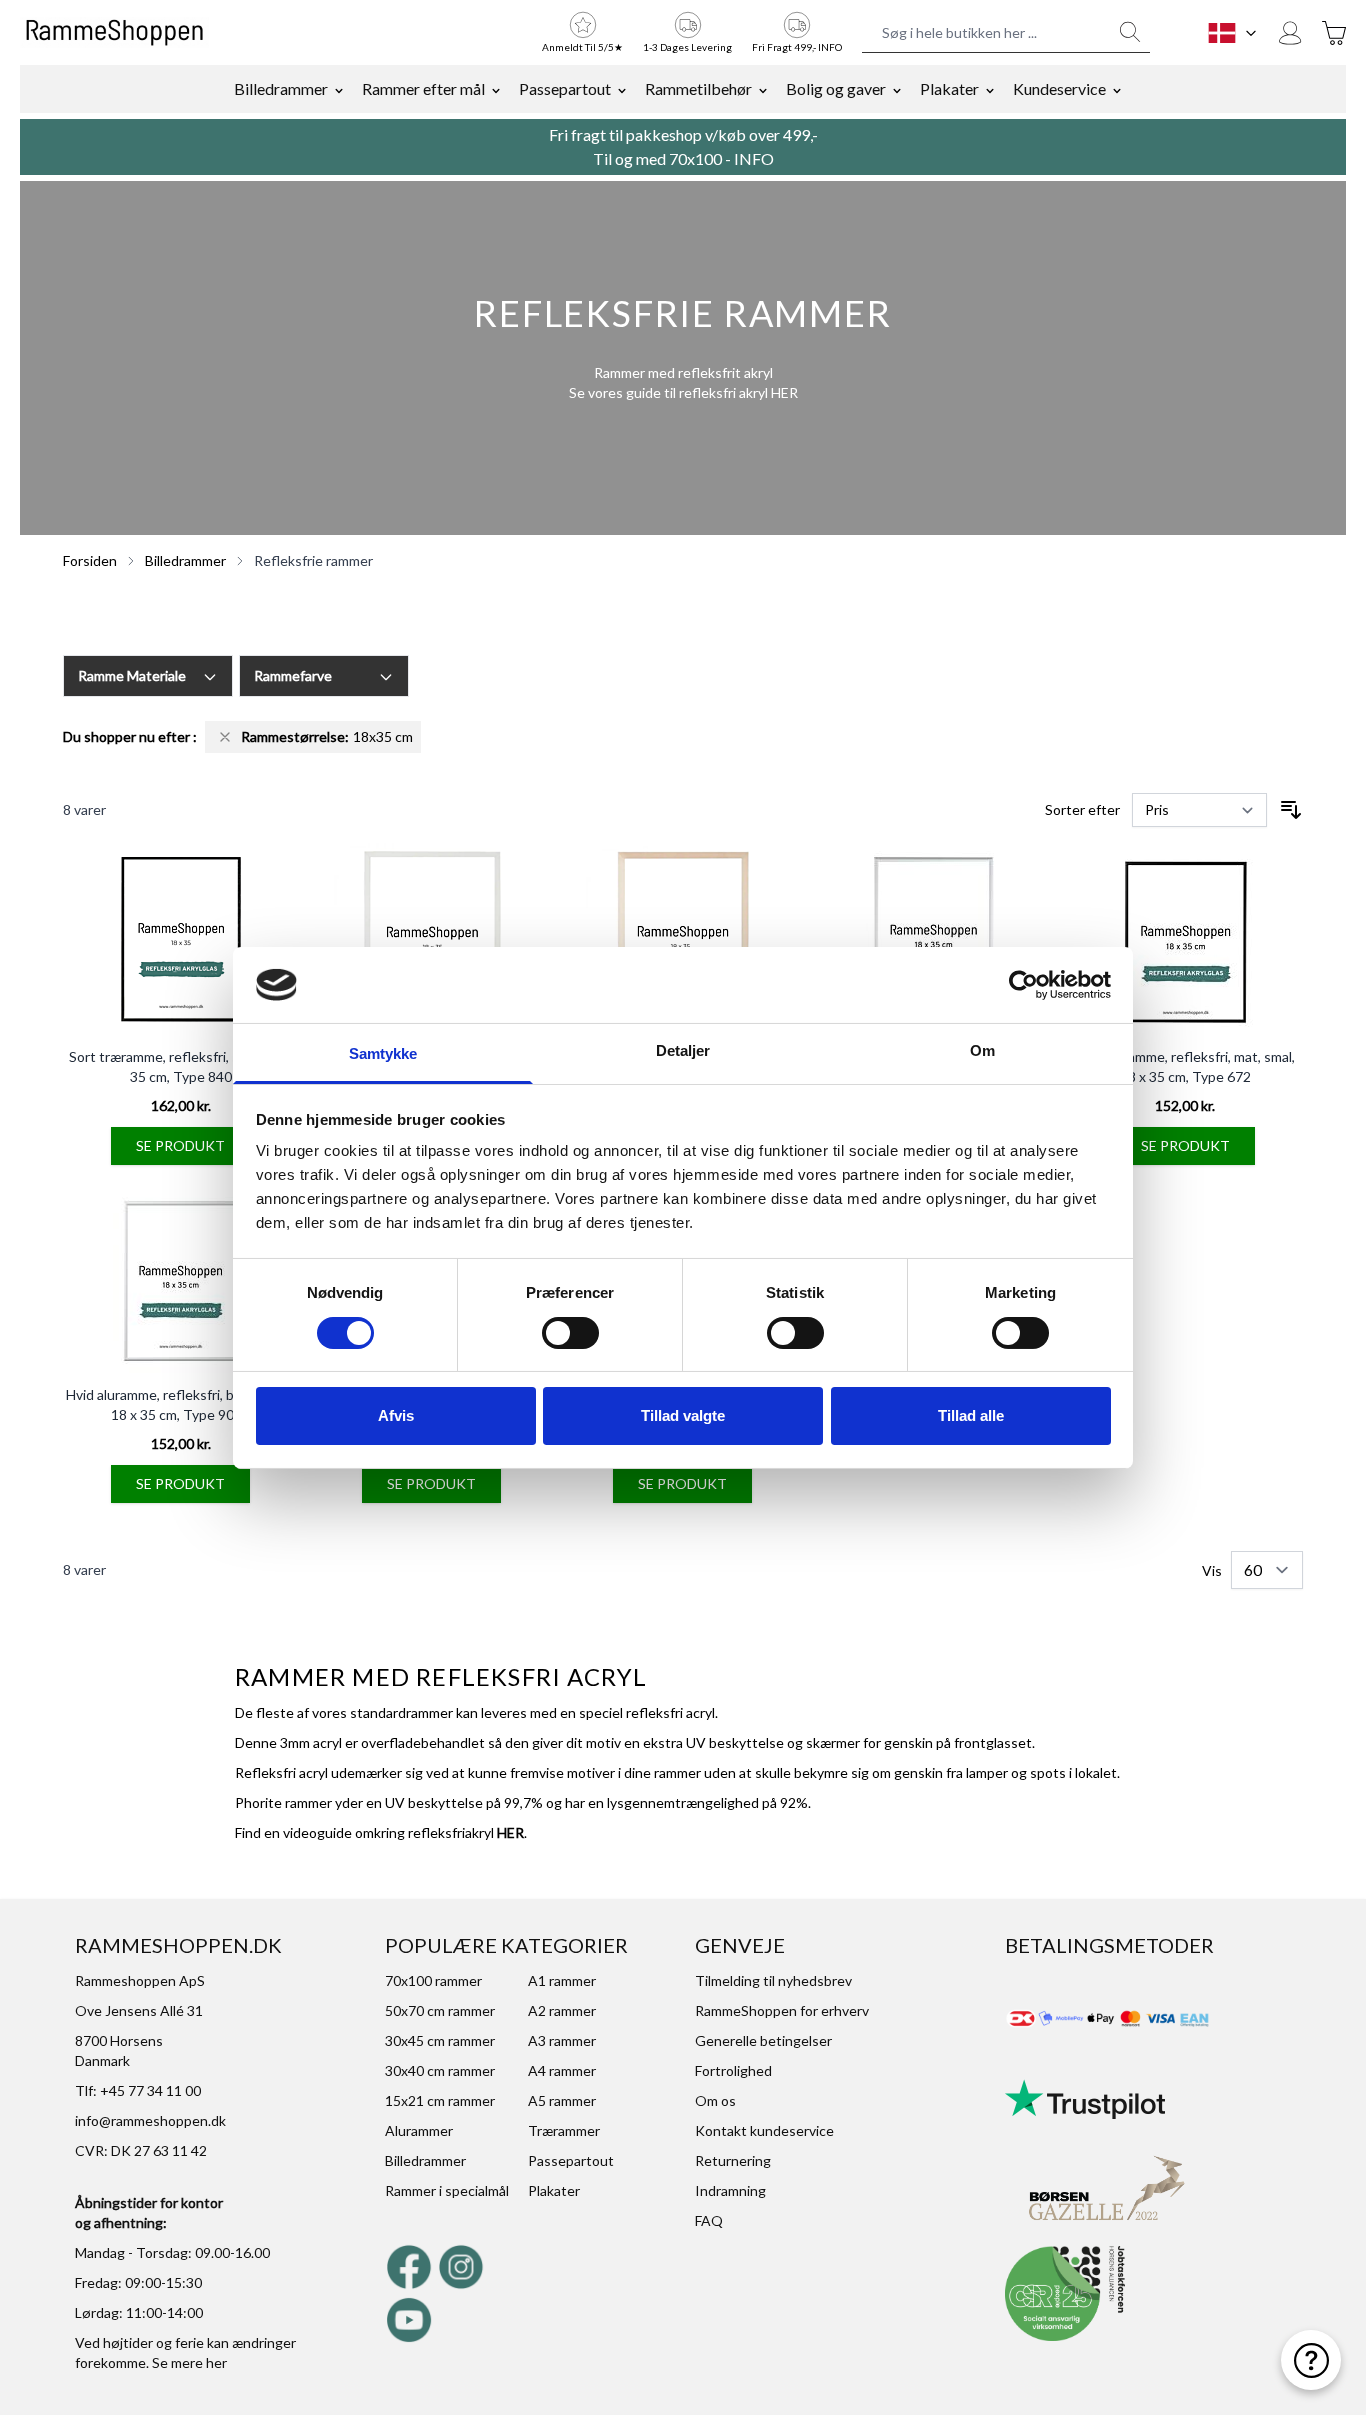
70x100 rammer (433, 1980)
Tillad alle (971, 1415)
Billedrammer (281, 88)
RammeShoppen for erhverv (782, 2010)
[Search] (1130, 32)
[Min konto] (1290, 33)
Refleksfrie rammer (313, 560)
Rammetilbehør (698, 88)
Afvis (396, 1415)
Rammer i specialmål (447, 2190)
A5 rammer (562, 2100)
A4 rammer (562, 2070)
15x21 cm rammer (440, 2100)
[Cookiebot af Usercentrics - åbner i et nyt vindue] (1023, 985)
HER (784, 392)
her (216, 2362)
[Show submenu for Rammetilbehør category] (763, 89)
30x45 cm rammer (440, 2040)
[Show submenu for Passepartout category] (622, 89)
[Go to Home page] (114, 33)
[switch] (570, 1333)
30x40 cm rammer (440, 2070)
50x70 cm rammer (440, 2010)
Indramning (730, 2190)
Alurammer (419, 2130)
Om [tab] (982, 1050)
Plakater (949, 88)
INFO (754, 158)
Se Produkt (180, 1145)
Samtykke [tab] (383, 1053)
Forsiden (90, 560)
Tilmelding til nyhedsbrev (773, 1980)
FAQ (709, 2220)
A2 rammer (562, 2010)
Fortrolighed (733, 2070)
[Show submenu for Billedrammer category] (339, 89)
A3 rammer (562, 2040)
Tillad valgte (683, 1415)
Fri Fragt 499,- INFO (797, 47)
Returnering (733, 2160)
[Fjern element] (225, 737)
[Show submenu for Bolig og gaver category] (897, 89)
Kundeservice (1059, 88)
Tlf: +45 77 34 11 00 (138, 2090)
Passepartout (565, 88)
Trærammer (564, 2130)
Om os (715, 2100)
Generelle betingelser (763, 2040)
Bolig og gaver (836, 88)
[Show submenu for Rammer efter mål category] (496, 89)
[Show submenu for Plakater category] (990, 89)
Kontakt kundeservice (764, 2130)
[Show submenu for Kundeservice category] (1117, 89)
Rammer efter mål (423, 88)
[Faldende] (1291, 810)
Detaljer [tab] (683, 1050)
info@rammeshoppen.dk (150, 2120)
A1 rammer (562, 1980)
